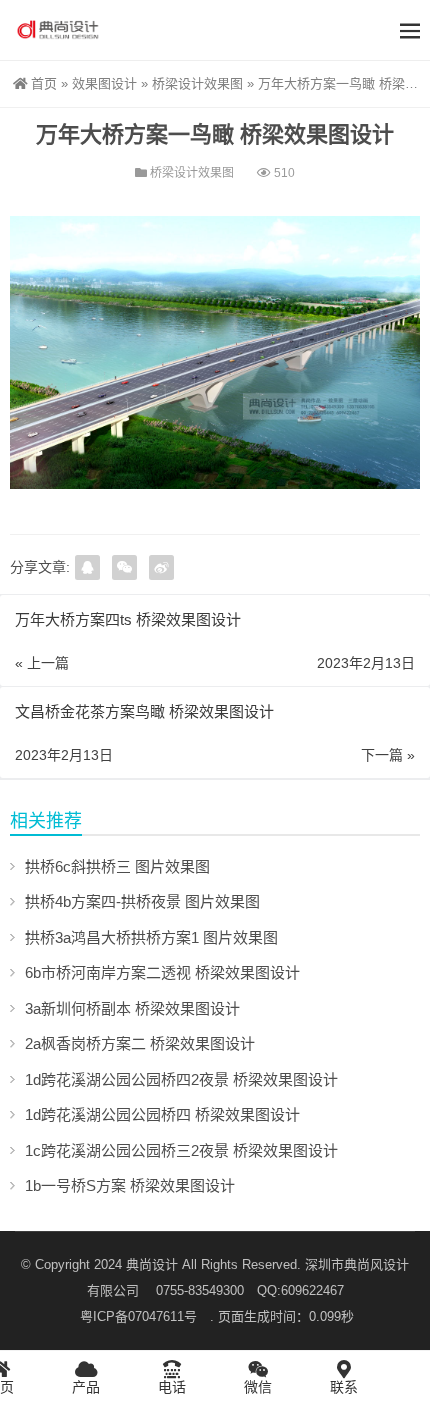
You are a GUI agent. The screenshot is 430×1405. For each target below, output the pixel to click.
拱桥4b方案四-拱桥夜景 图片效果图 (142, 901)
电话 (172, 1387)
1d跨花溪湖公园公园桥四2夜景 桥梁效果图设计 (181, 1079)
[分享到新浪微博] (161, 567)
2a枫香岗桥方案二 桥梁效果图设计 (140, 1043)
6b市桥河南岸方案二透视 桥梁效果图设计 (162, 972)
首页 (44, 83)
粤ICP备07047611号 (145, 1316)
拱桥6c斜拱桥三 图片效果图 (117, 866)
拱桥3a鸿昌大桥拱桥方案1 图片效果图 (151, 937)
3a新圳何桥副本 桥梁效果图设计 (132, 1008)
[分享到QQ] (87, 567)
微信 (258, 1387)
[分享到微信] (124, 567)
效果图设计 (104, 83)
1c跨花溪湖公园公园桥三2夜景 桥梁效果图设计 (181, 1150)
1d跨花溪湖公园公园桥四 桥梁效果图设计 (162, 1114)
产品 (86, 1387)
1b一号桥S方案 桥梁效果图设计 (130, 1185)
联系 (344, 1387)
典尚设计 (152, 1264)
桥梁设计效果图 (197, 83)
